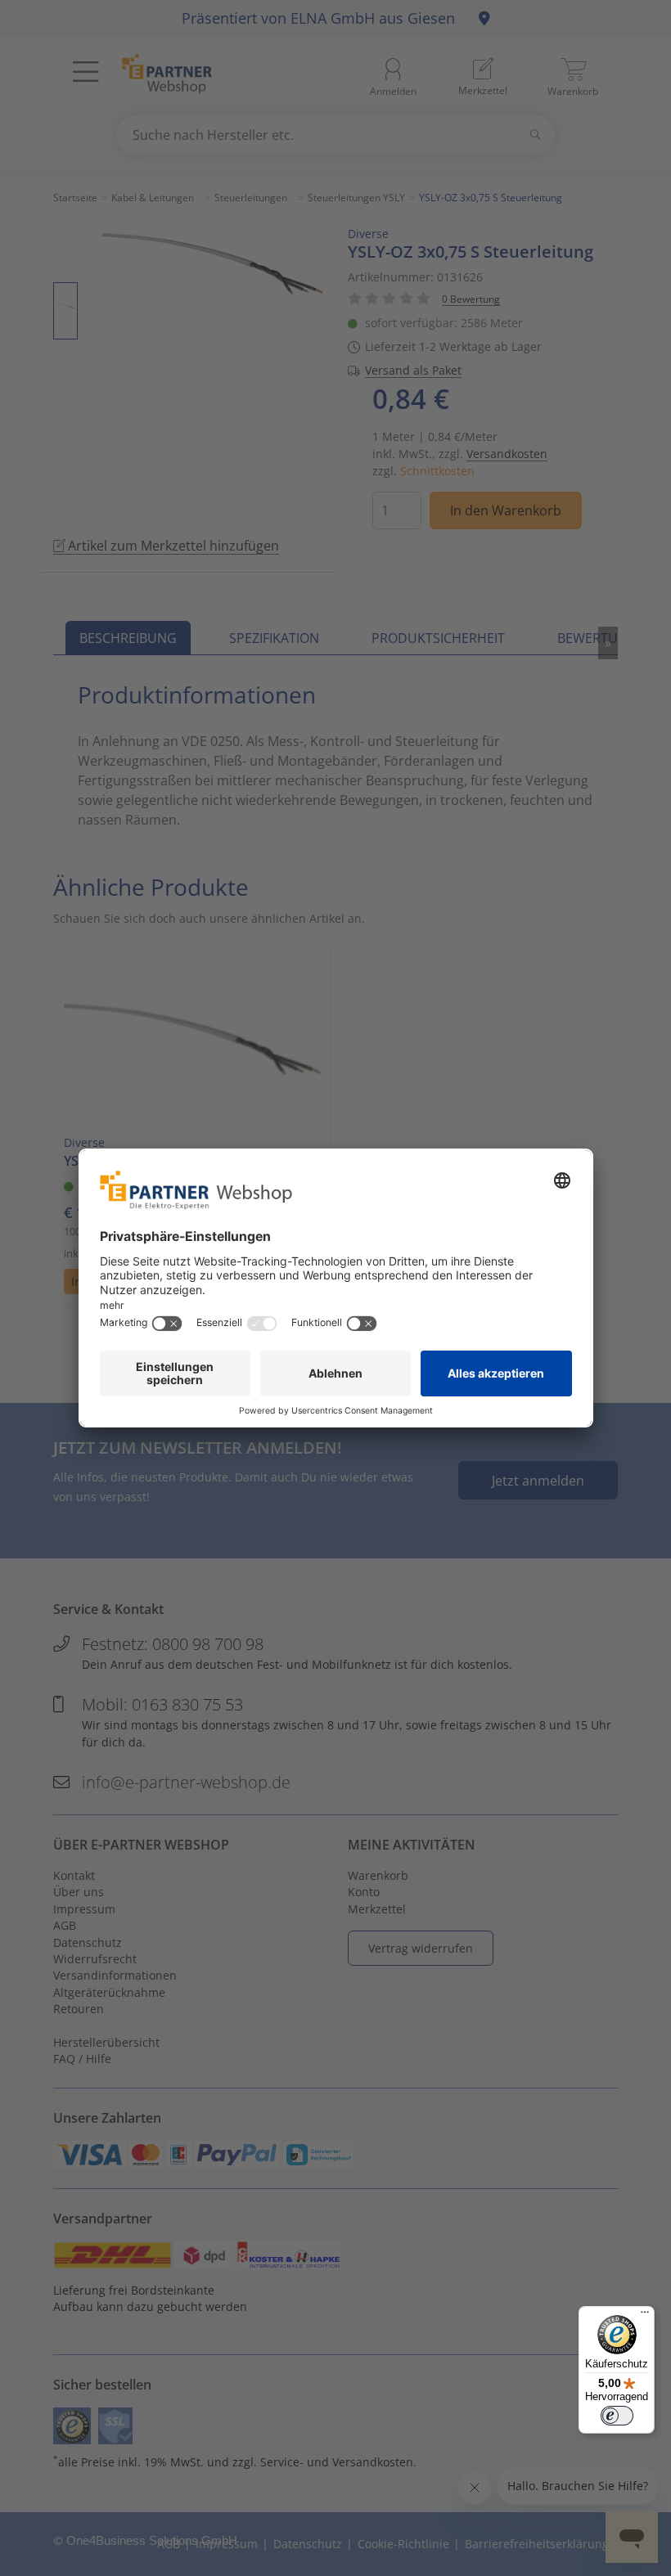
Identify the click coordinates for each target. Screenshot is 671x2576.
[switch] (617, 2416)
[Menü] (645, 2316)
